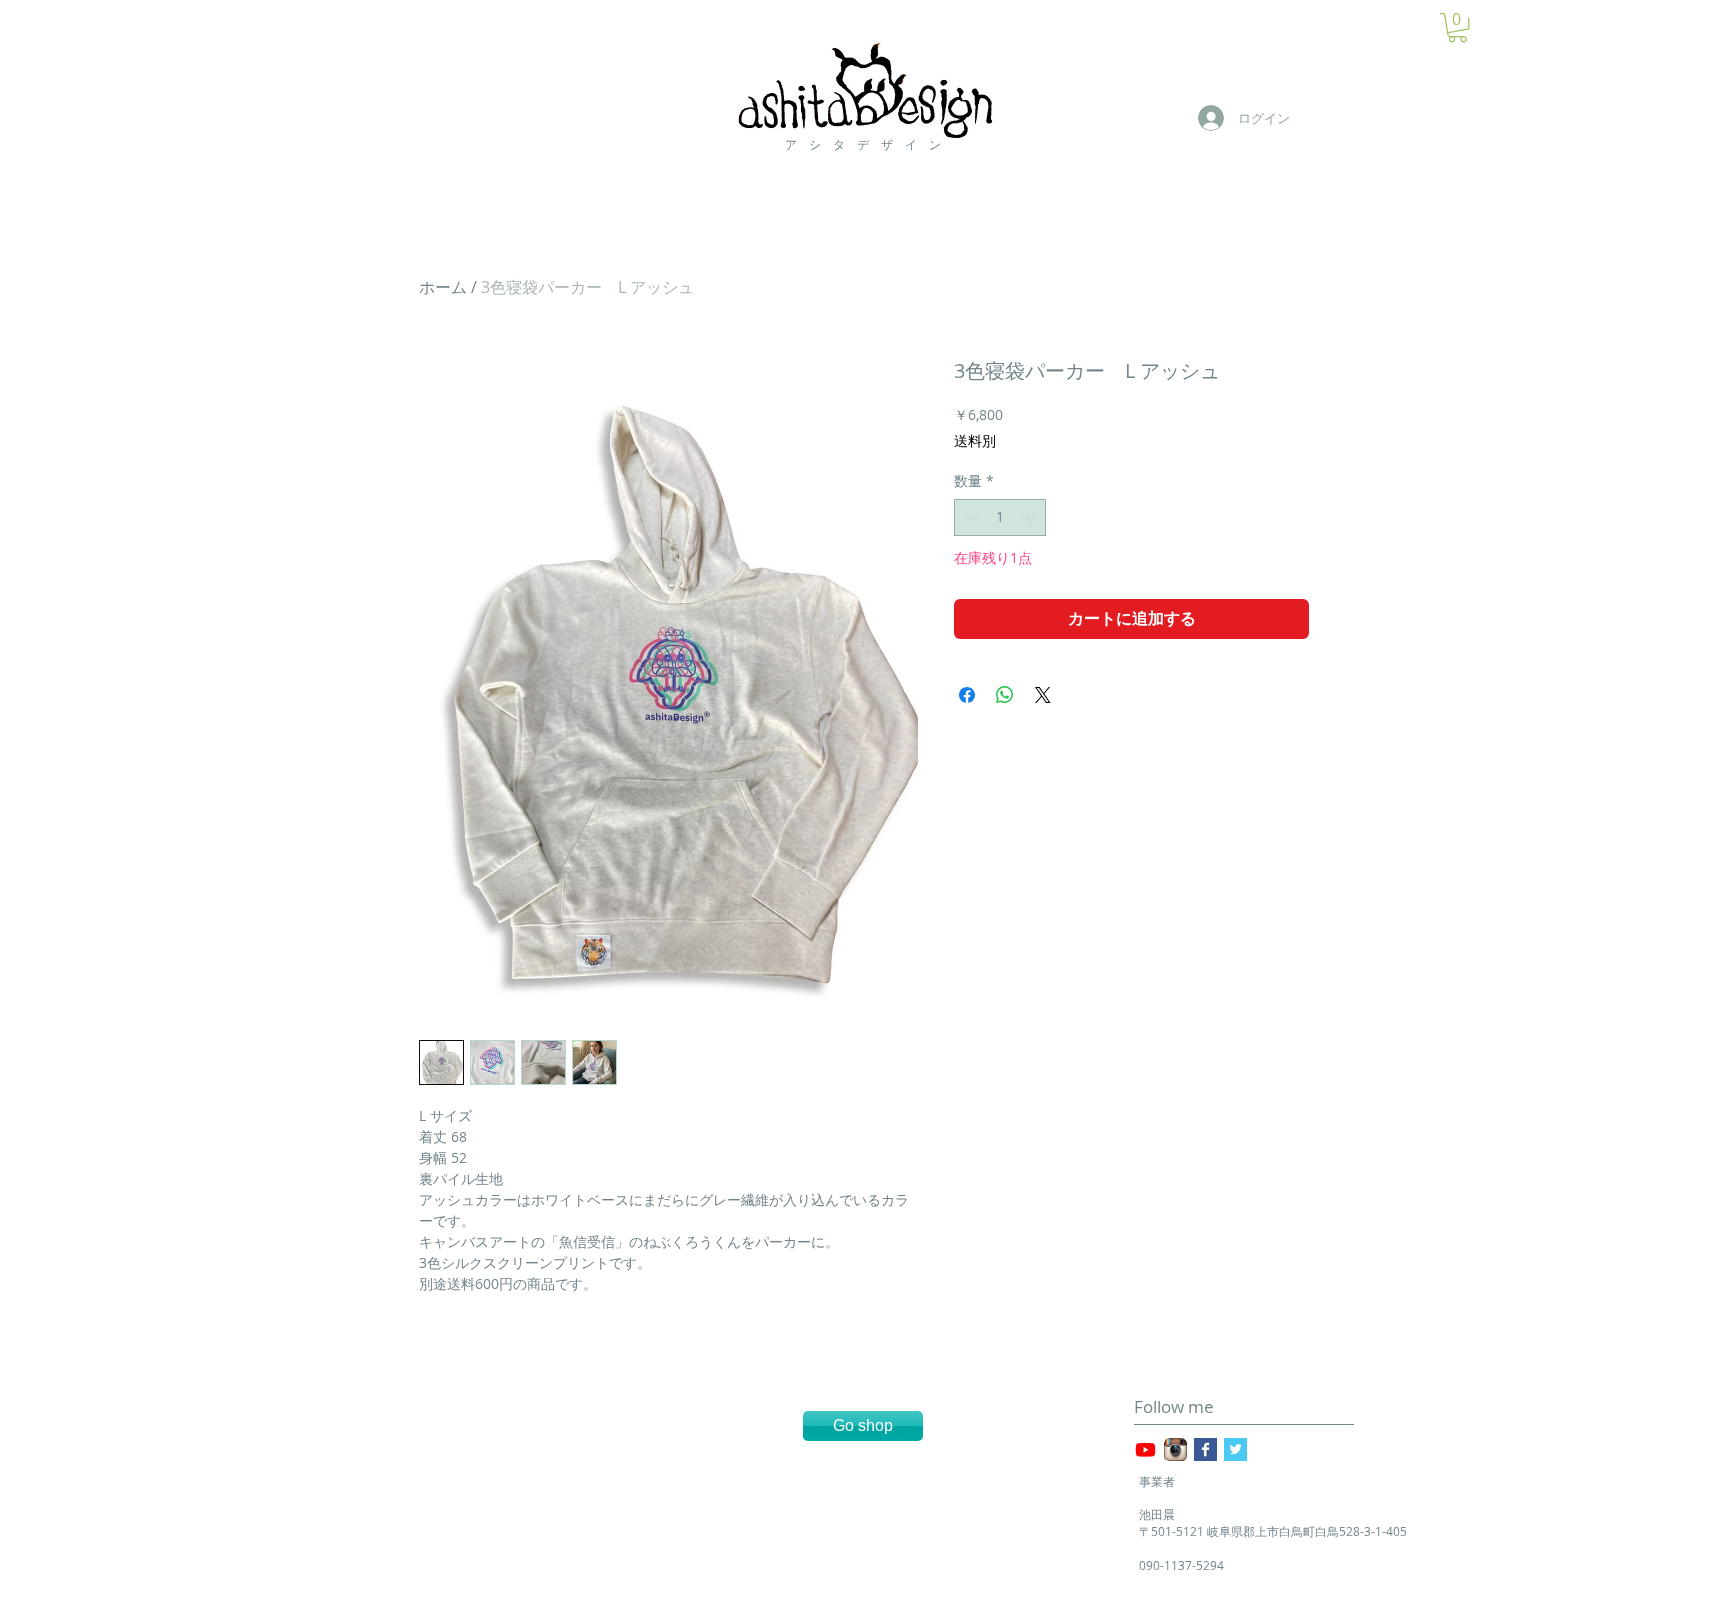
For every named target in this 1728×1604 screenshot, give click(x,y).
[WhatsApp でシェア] (1005, 695)
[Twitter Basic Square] (1235, 1449)
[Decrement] (969, 517)
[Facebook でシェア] (967, 695)
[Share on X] (1043, 695)
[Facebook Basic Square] (1205, 1449)
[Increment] (1030, 517)
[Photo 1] (1175, 1449)
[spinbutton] (1000, 517)
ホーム (443, 287)
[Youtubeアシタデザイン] (1145, 1449)
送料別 (975, 440)
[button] (1457, 27)
